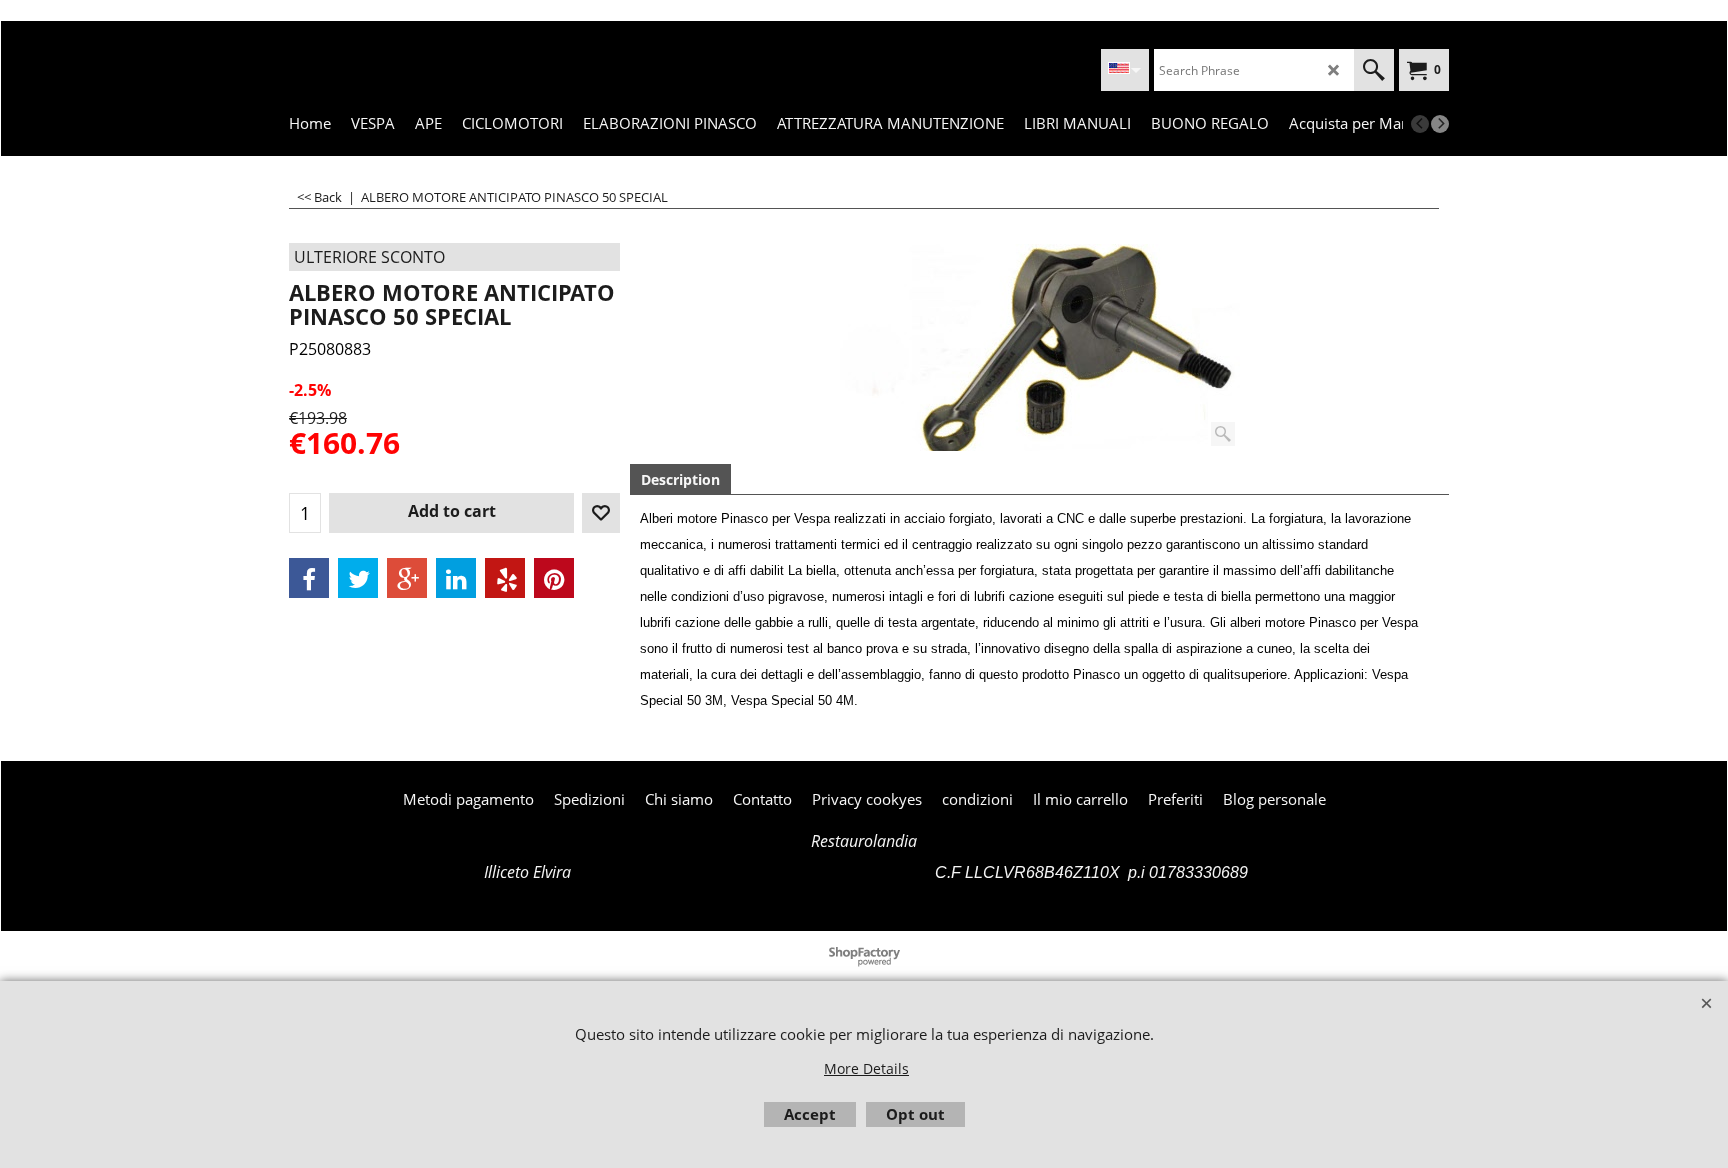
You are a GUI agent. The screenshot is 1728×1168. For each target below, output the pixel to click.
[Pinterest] (554, 578)
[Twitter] (358, 578)
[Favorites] (601, 513)
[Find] (1374, 70)
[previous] (1420, 124)
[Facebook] (309, 578)
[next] (1440, 124)
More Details (866, 1068)
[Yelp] (505, 578)
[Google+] (407, 578)
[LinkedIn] (456, 578)
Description (680, 479)
